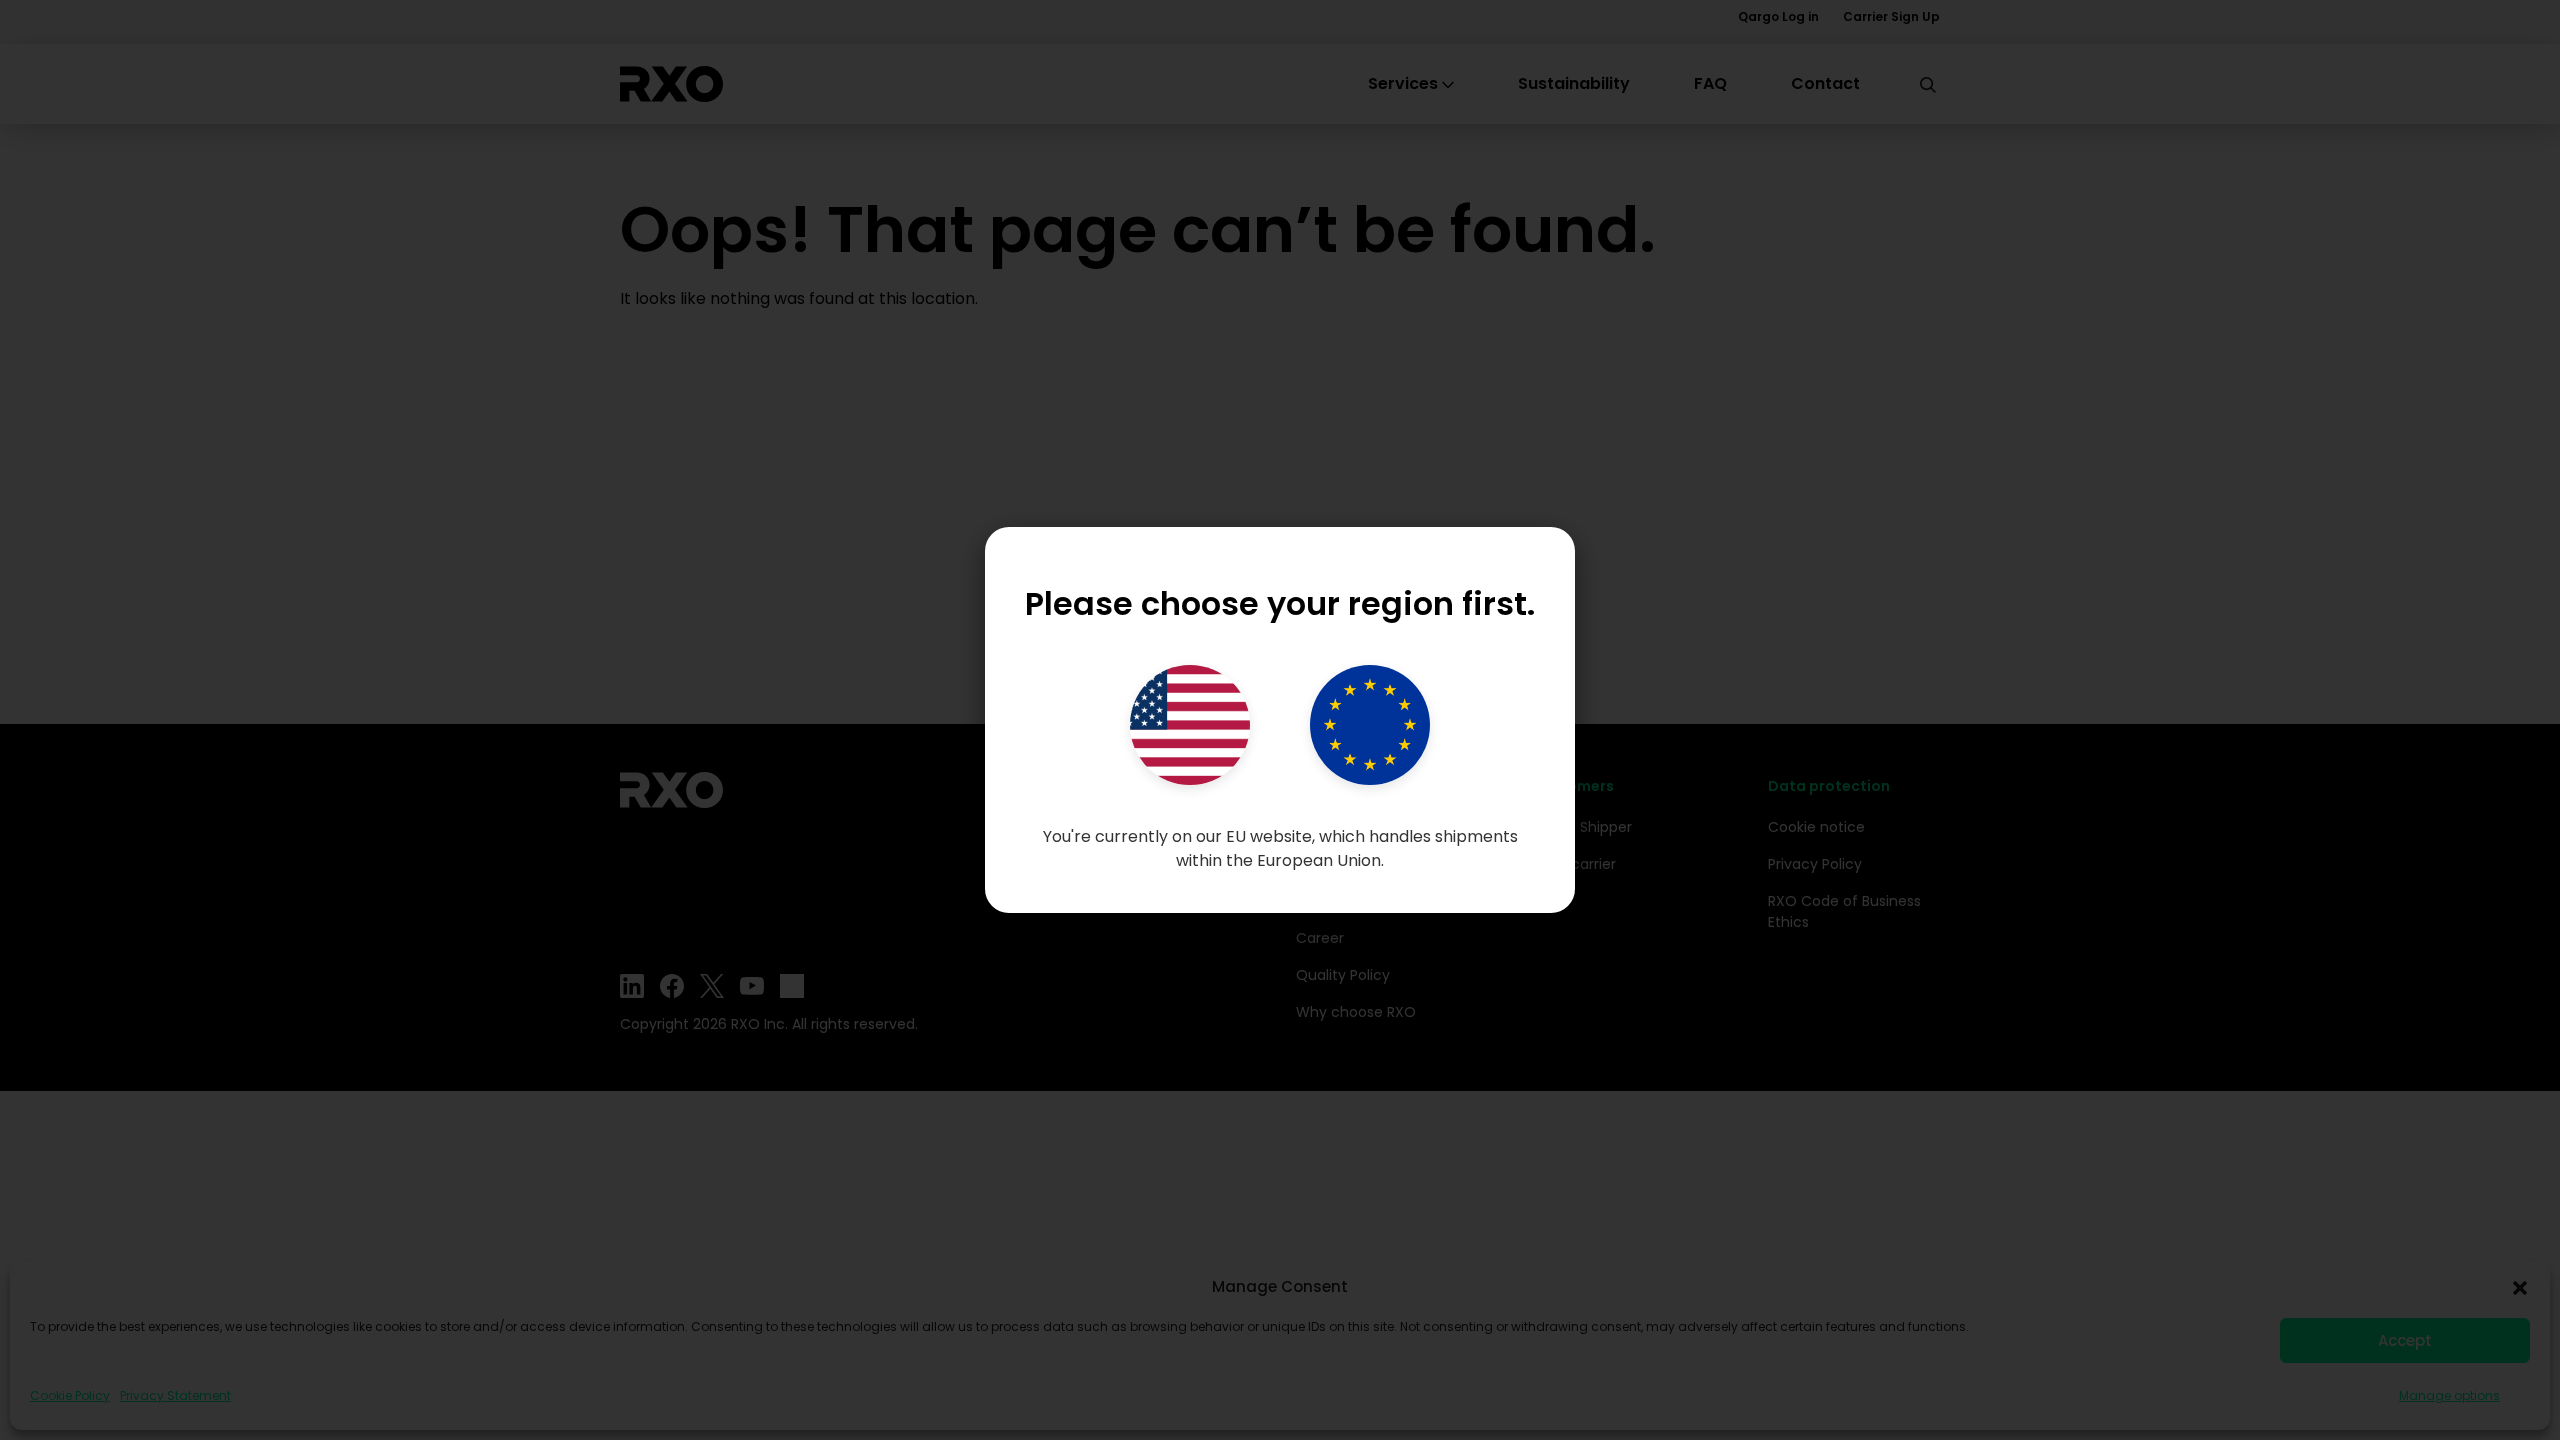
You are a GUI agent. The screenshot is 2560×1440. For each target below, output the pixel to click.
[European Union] (1370, 725)
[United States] (1190, 725)
